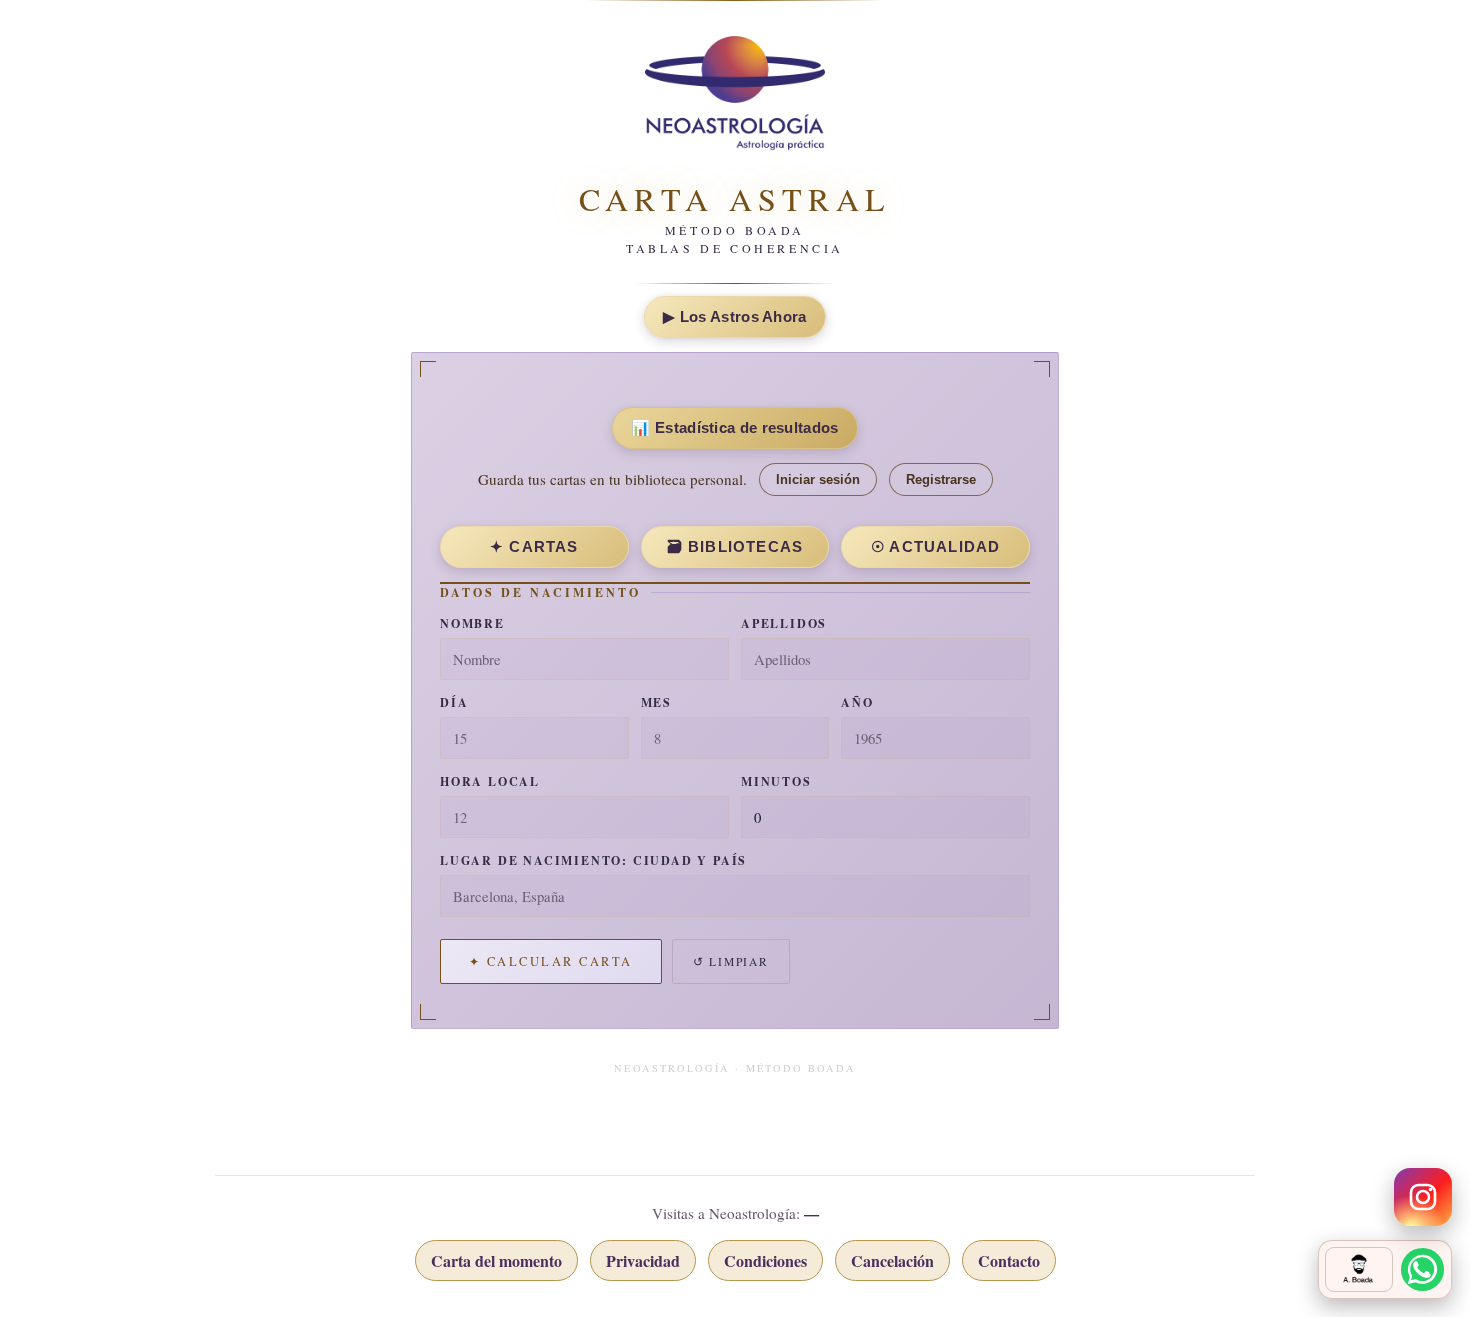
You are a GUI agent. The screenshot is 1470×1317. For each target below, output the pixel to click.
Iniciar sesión (818, 479)
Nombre (472, 623)
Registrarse (941, 479)
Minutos (776, 781)
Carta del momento (496, 1260)
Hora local (490, 781)
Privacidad (643, 1260)
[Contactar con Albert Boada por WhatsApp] (1385, 1269)
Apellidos (784, 623)
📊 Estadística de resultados (734, 427)
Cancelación (892, 1260)
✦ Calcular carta (551, 961)
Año (857, 702)
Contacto (1009, 1260)
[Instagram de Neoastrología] (1423, 1197)
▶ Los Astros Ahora (734, 316)
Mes (656, 702)
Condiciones (765, 1260)
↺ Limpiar (731, 961)
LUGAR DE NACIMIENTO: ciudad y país (593, 860)
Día (454, 702)
